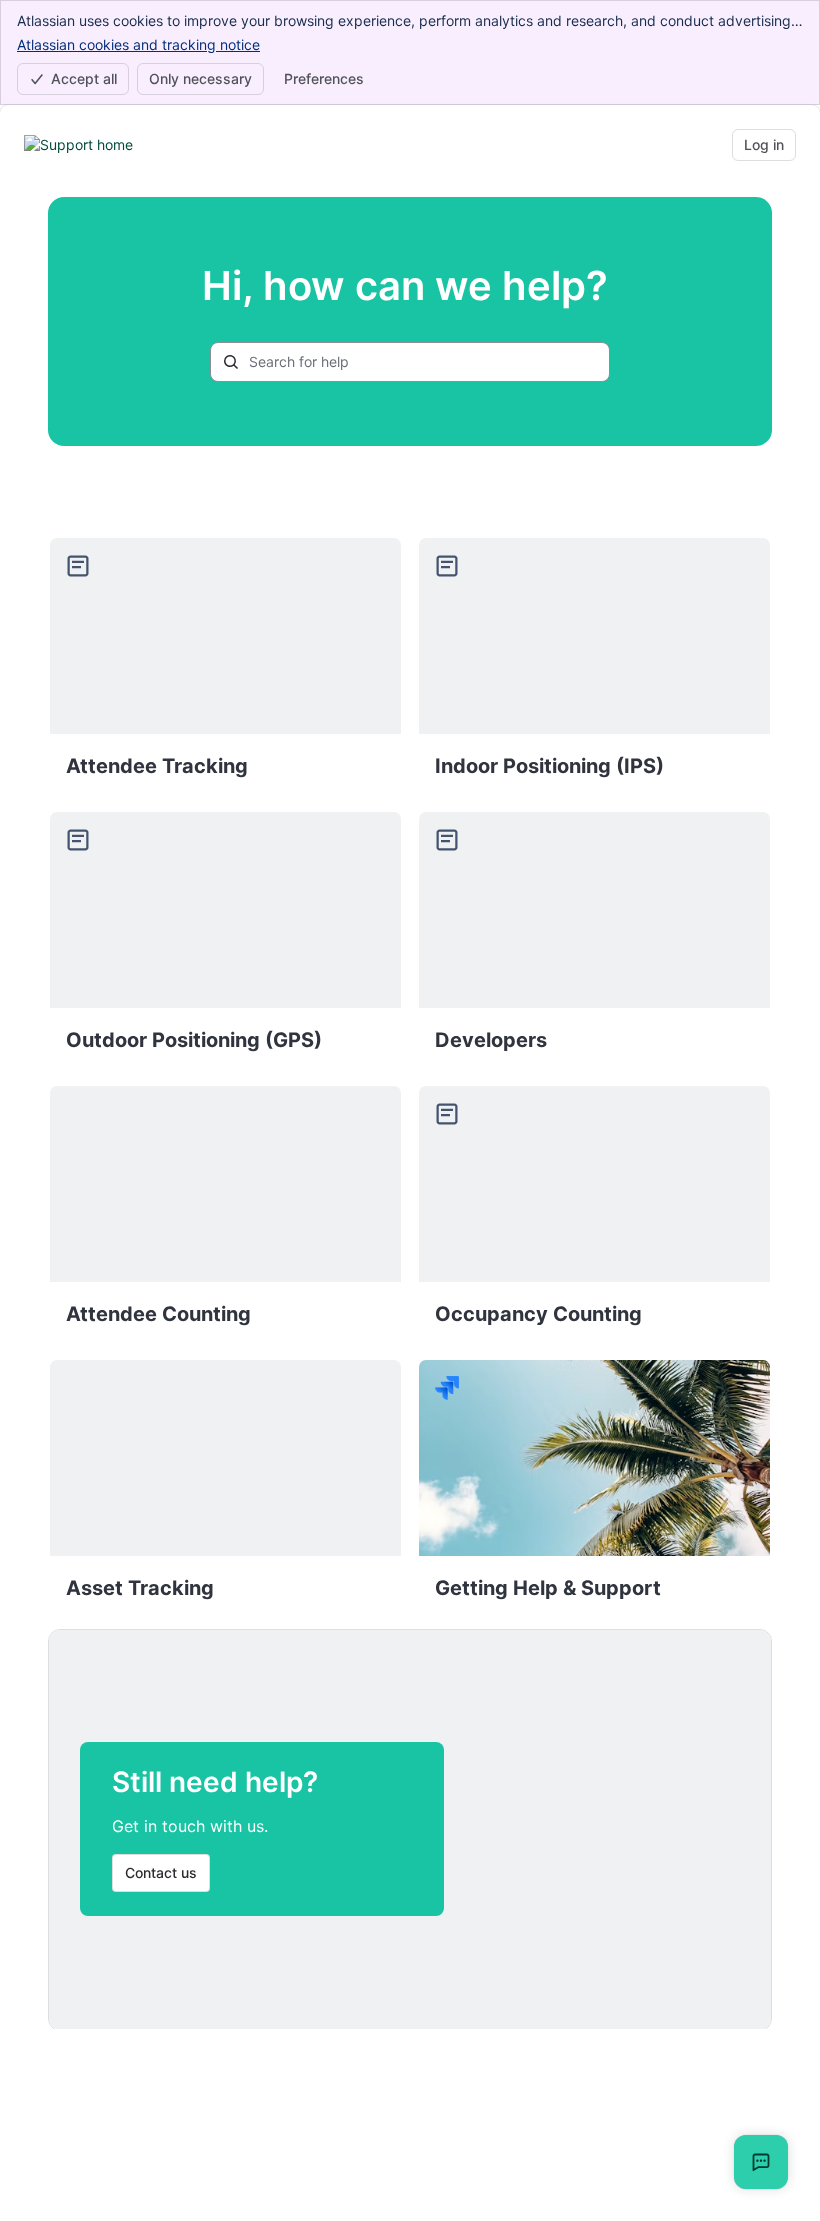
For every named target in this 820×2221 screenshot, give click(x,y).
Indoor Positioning (594, 666)
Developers (594, 940)
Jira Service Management (594, 1488)
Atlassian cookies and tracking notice (138, 44)
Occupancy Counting (594, 1214)
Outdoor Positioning (225, 940)
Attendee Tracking (225, 666)
